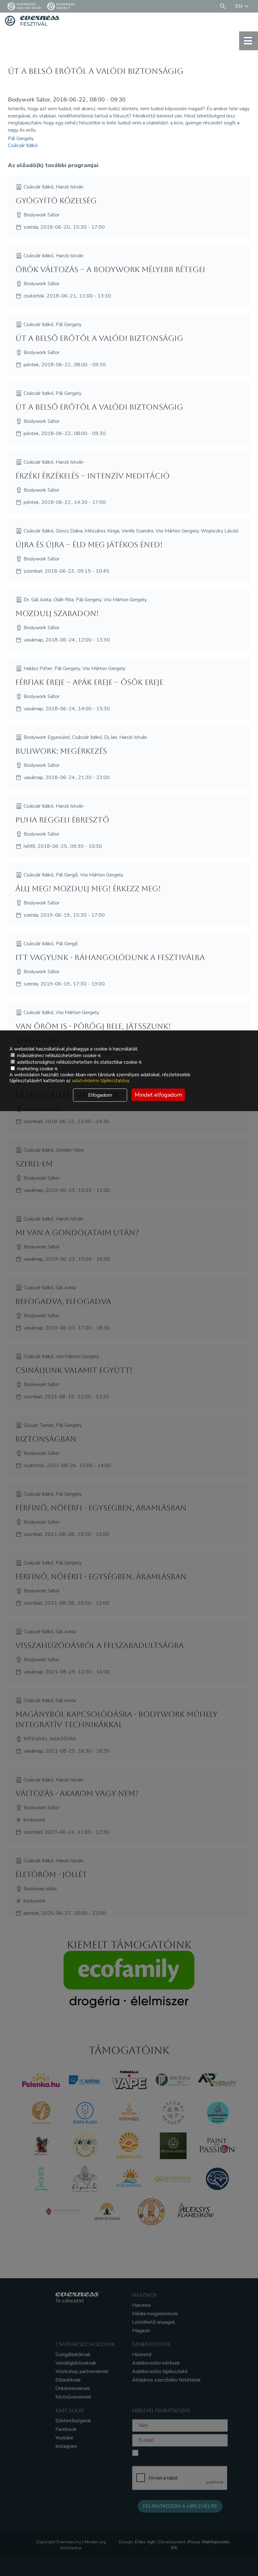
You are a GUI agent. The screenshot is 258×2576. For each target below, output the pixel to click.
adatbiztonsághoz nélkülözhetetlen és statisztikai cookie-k (79, 1062)
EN (239, 6)
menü (249, 39)
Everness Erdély (66, 6)
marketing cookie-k (37, 1069)
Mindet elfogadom (158, 1095)
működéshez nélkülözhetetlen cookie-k (58, 1056)
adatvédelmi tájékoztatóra (101, 1081)
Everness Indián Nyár (29, 6)
